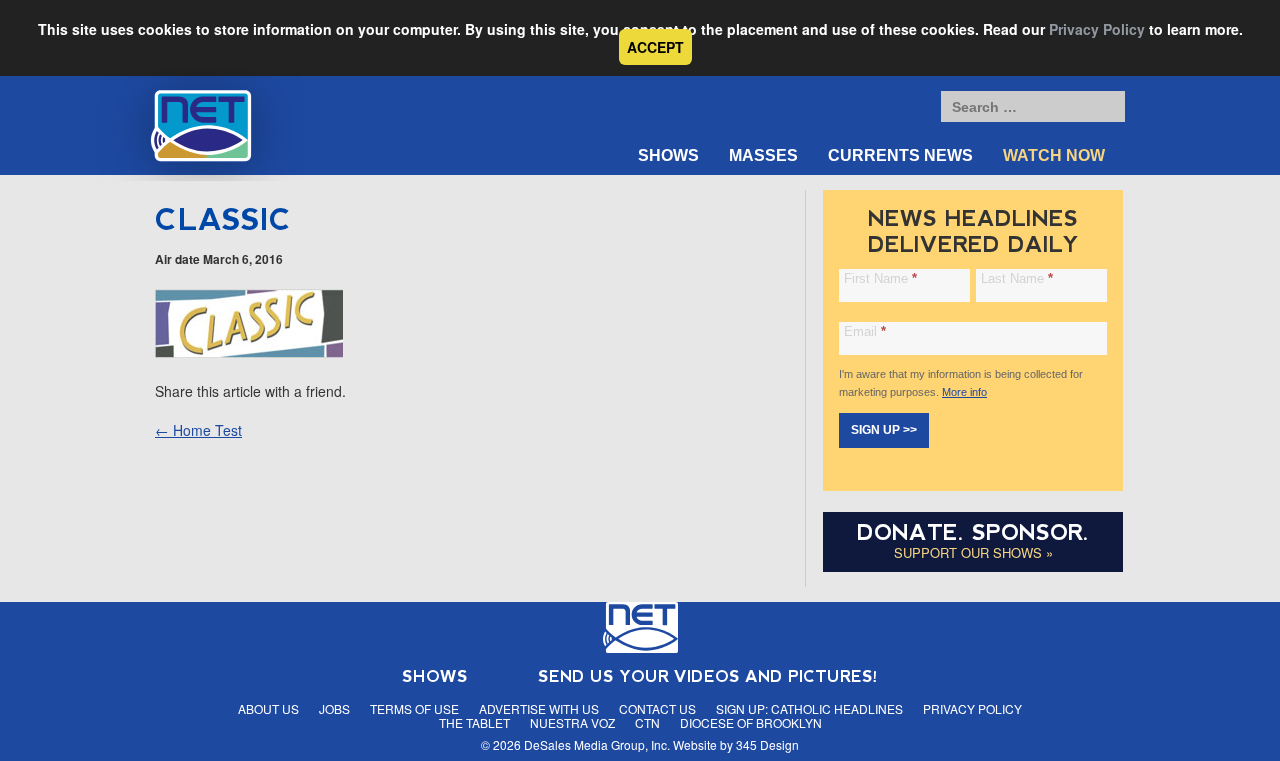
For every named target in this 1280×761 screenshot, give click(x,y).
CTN (647, 722)
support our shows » (973, 552)
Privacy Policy (1097, 29)
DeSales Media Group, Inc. (597, 744)
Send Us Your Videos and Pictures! (708, 676)
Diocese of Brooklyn (751, 722)
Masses (763, 155)
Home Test (198, 430)
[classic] (249, 352)
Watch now (1054, 155)
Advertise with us (539, 708)
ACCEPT (655, 47)
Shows (668, 155)
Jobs (334, 708)
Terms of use (414, 708)
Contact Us (657, 708)
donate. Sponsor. (973, 532)
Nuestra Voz (572, 722)
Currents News (900, 155)
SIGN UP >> (884, 430)
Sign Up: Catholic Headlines (809, 708)
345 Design (767, 744)
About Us (268, 708)
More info (964, 392)
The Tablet (474, 722)
